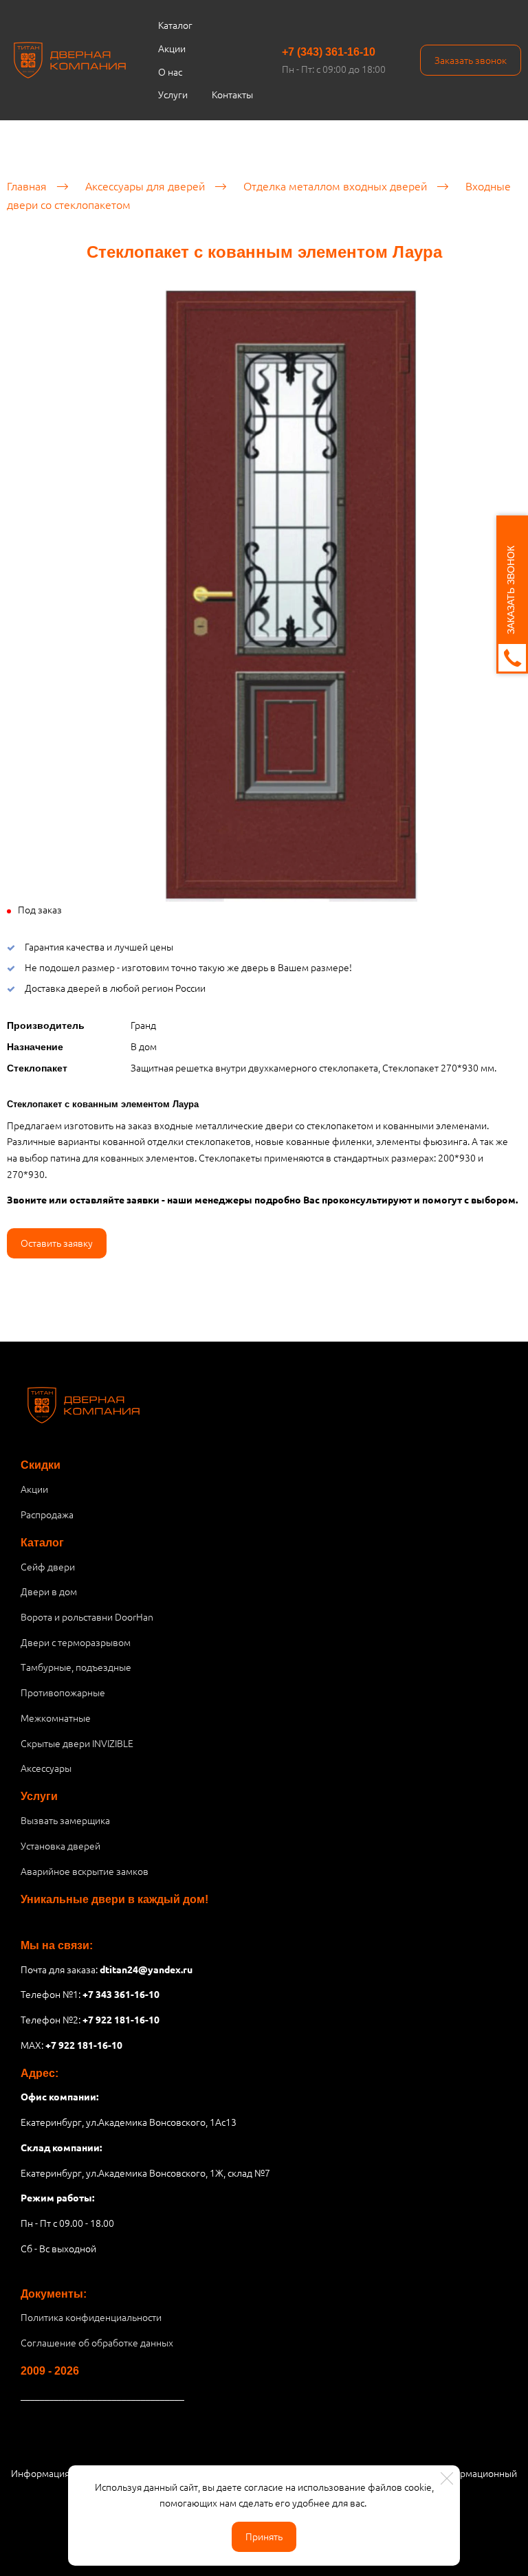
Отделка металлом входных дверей (335, 186)
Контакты (232, 94)
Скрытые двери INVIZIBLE (77, 1743)
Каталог (175, 25)
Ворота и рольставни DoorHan (87, 1617)
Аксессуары (46, 1768)
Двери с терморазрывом (76, 1642)
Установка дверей (60, 1845)
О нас (170, 71)
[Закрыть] (447, 2478)
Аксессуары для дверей (145, 186)
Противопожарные (63, 1692)
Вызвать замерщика (65, 1820)
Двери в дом (49, 1591)
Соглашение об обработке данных (97, 2342)
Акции (172, 48)
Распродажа (47, 1514)
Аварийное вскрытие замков (85, 1871)
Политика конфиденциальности (91, 2317)
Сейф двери (48, 1566)
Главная (27, 186)
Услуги (173, 94)
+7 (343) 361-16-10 (329, 52)
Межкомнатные (56, 1718)
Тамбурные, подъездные (76, 1667)
